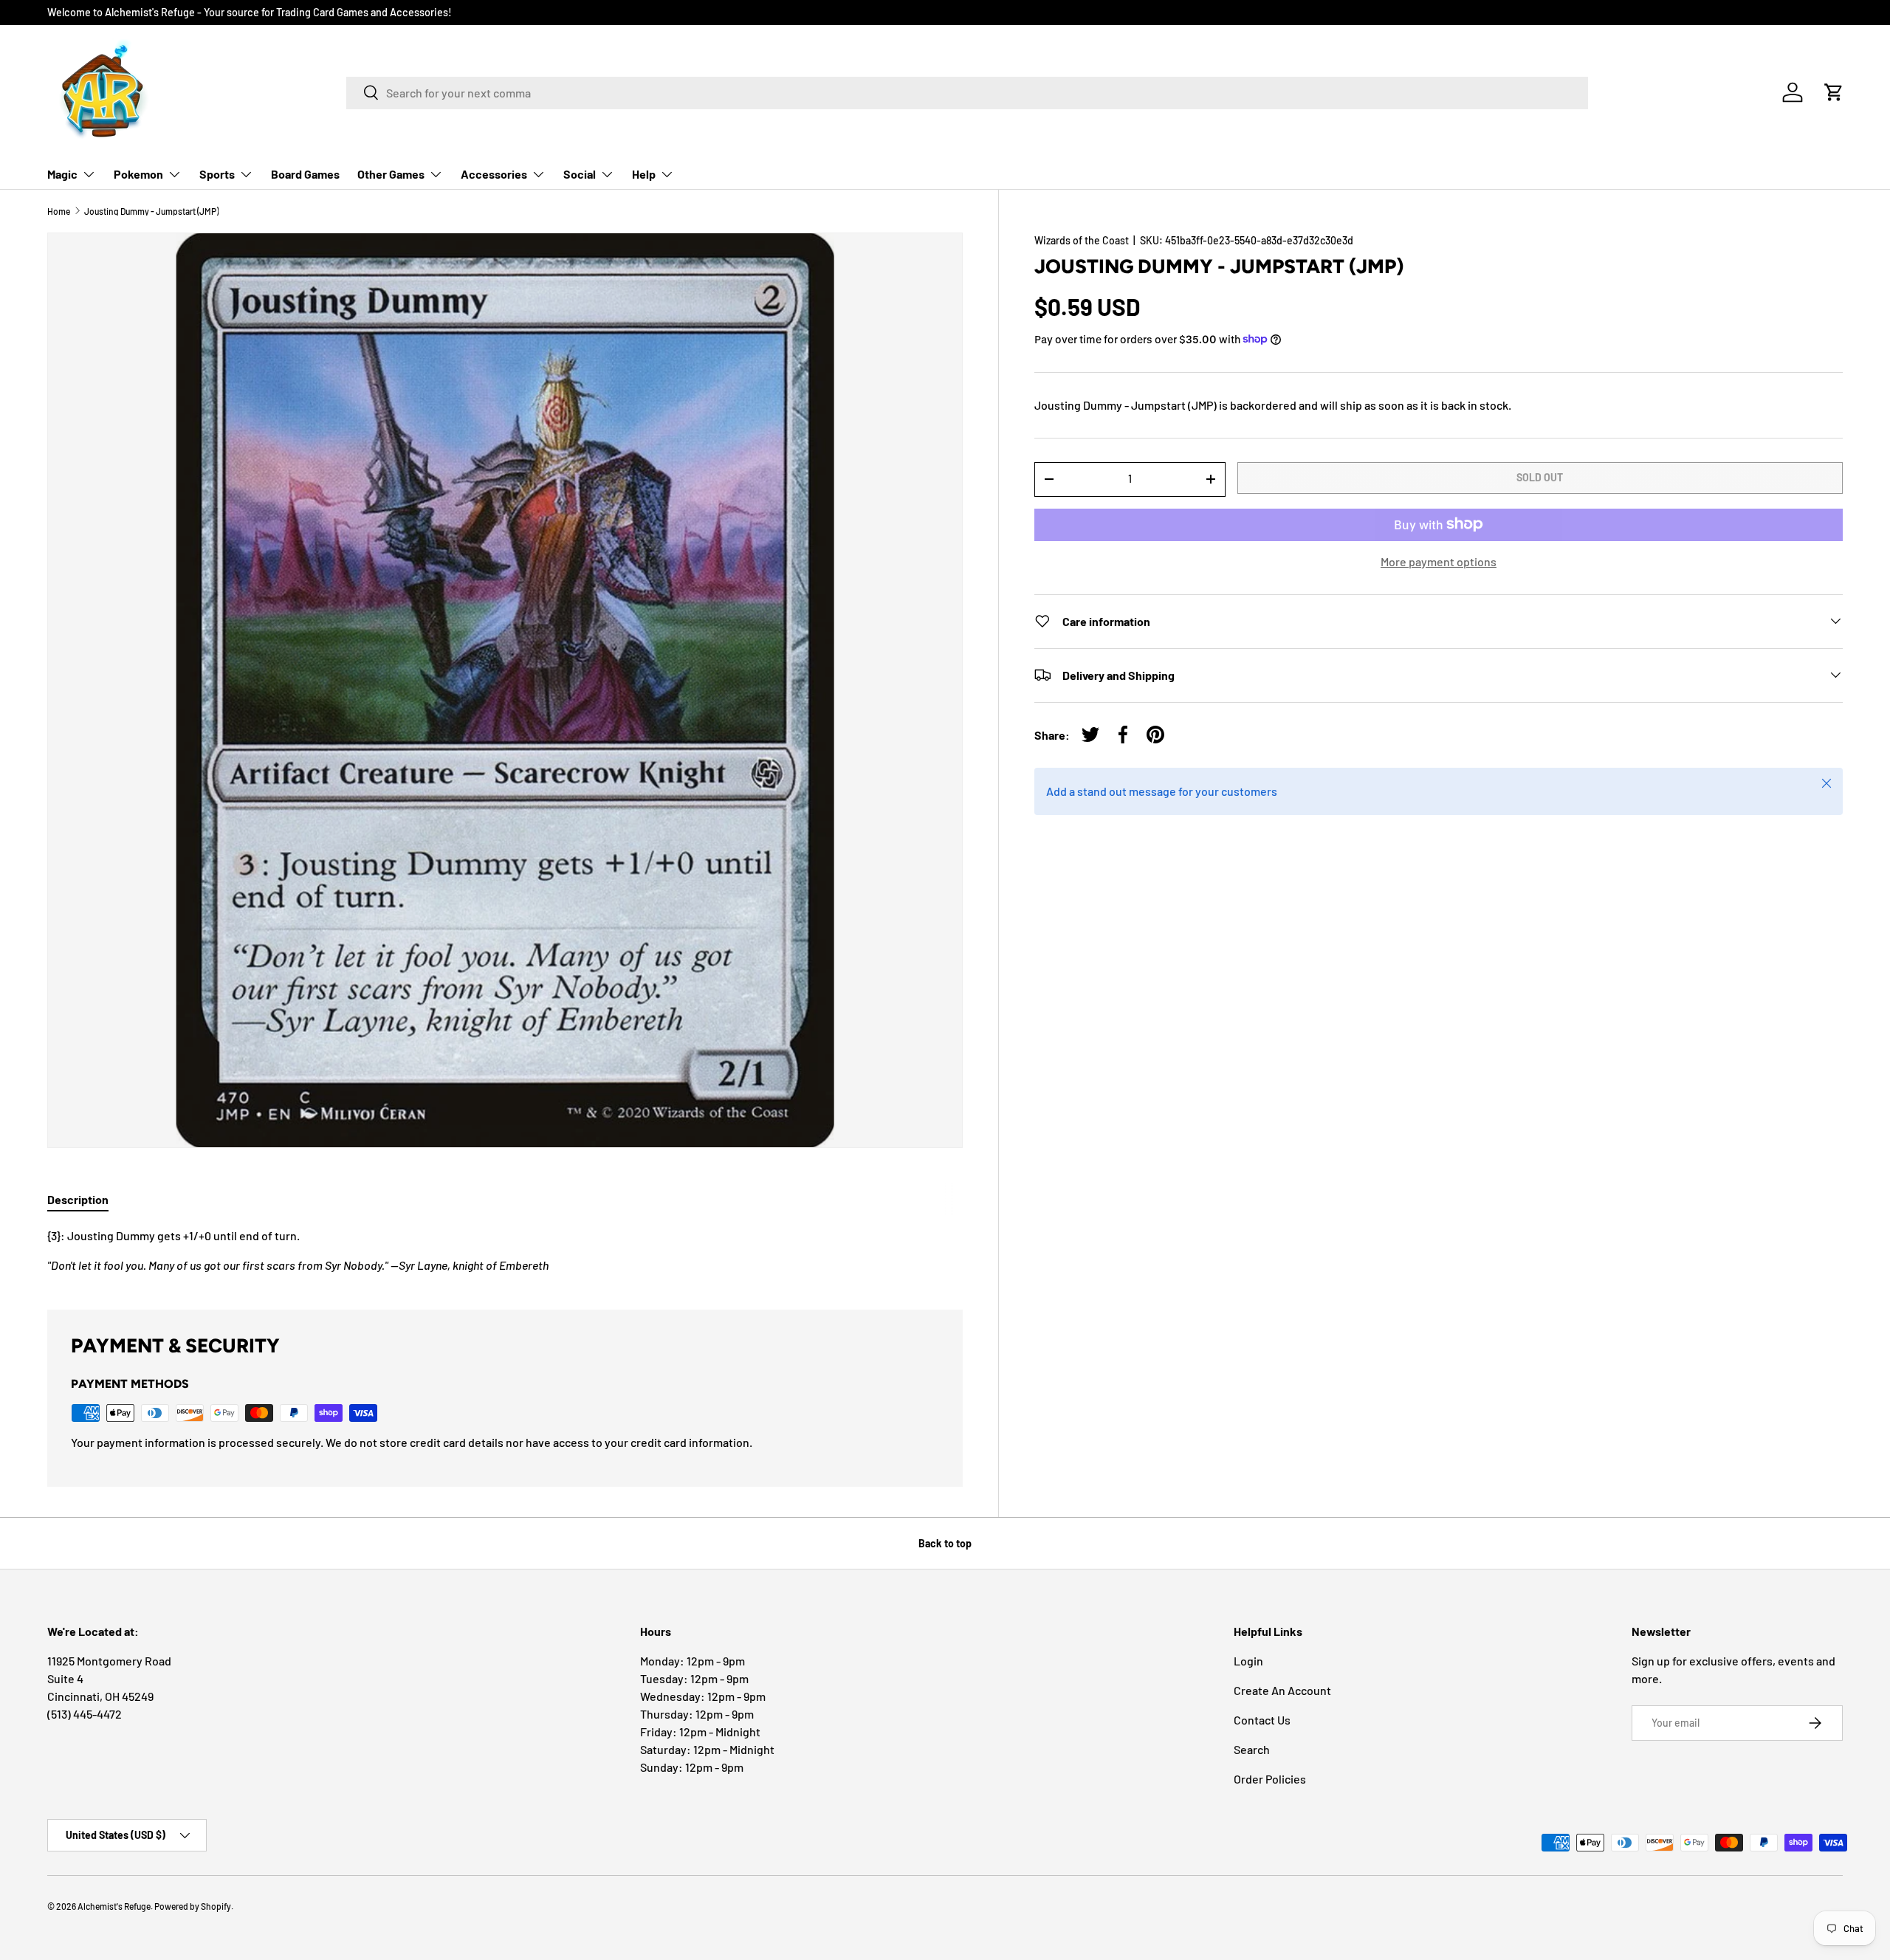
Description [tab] (78, 1199)
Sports (217, 174)
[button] (1834, 92)
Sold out (1540, 477)
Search (1252, 1749)
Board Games (305, 174)
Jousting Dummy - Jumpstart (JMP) (151, 211)
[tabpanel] (505, 1251)
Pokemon (138, 174)
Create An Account (1282, 1690)
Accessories (494, 174)
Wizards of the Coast (1082, 240)
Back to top (945, 1543)
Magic (62, 174)
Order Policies (1270, 1779)
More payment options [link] (1439, 561)
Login (1248, 1661)
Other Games (391, 174)
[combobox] (967, 92)
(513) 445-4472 (85, 1714)
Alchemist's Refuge (114, 1906)
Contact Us (1262, 1720)
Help (644, 174)
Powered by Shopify (193, 1906)
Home (59, 211)
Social (580, 174)
